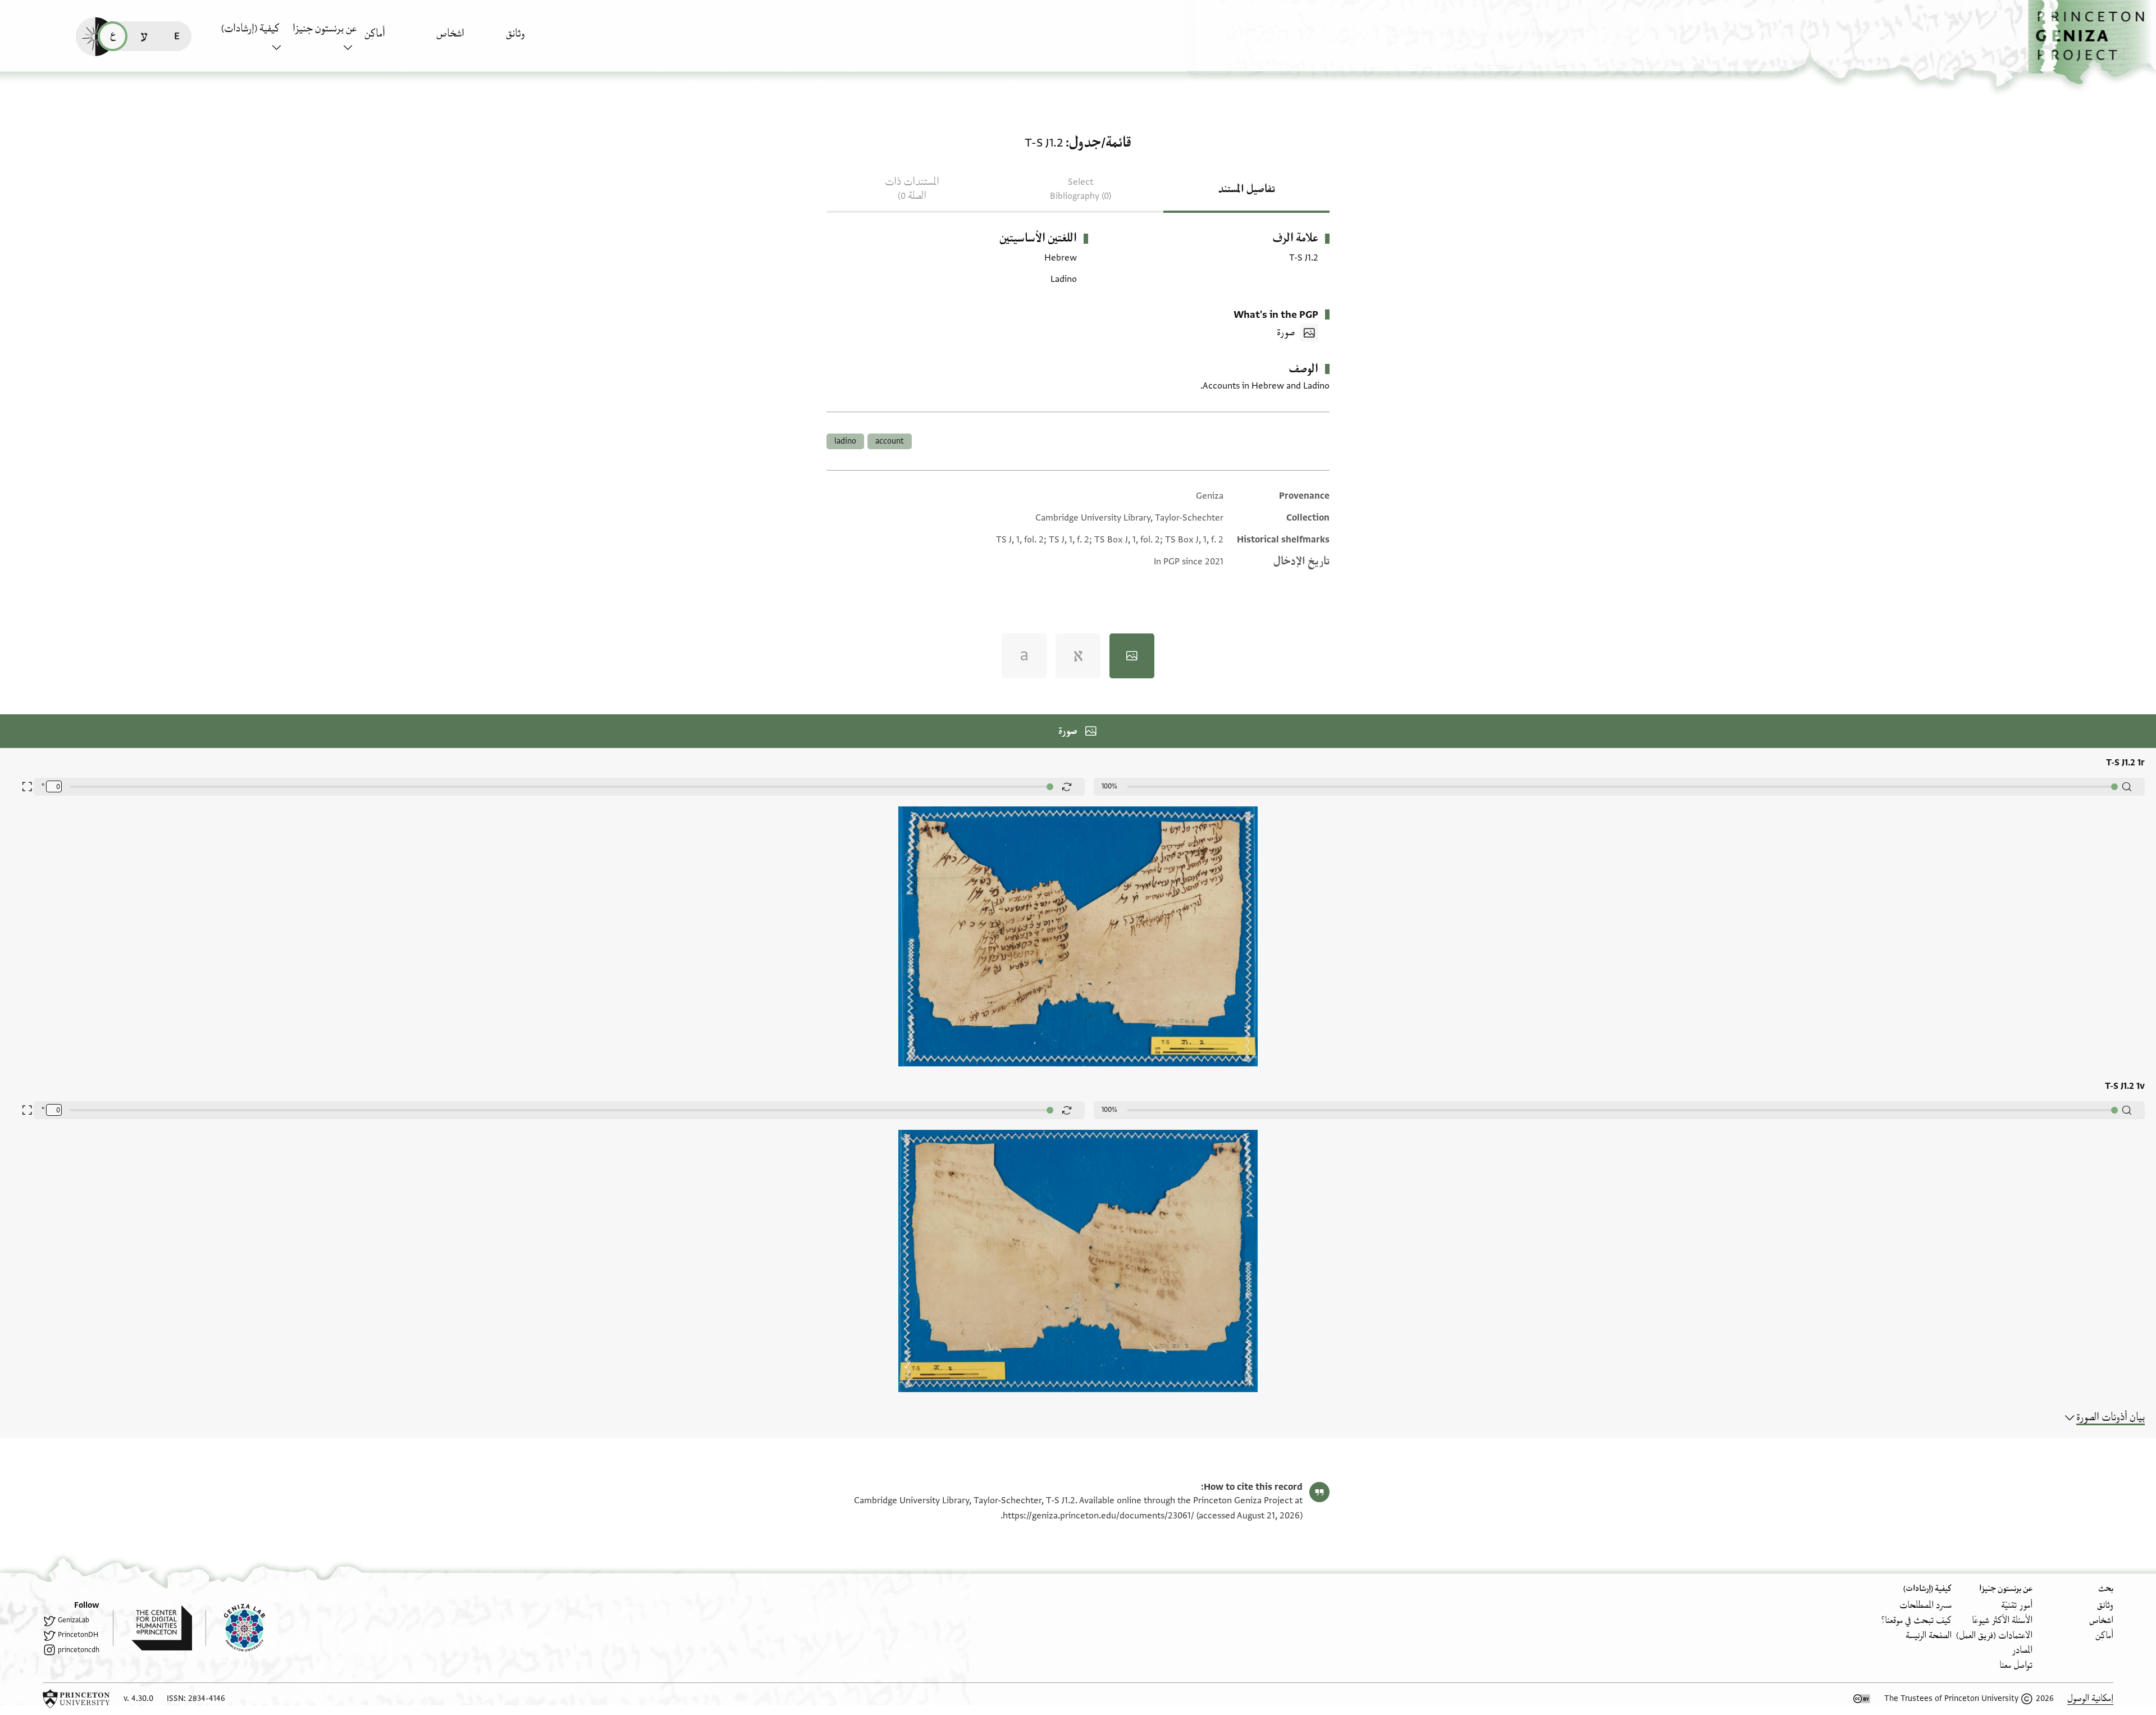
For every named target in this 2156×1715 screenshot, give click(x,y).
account (890, 441)
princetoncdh (79, 1650)
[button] (2092, 42)
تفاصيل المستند (1247, 189)
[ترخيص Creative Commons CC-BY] (1862, 1699)
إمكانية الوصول (2090, 1698)
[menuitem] (539, 39)
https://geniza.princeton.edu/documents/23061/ (1098, 1516)
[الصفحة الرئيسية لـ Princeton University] (76, 1699)
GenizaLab (74, 1620)
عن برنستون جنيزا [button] (325, 29)
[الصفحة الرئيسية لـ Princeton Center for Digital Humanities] (152, 1628)
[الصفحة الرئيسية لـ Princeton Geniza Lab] (235, 1628)
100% (1109, 786)
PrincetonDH (78, 1635)
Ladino (845, 441)
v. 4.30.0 (138, 1698)
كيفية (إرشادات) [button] (250, 29)
